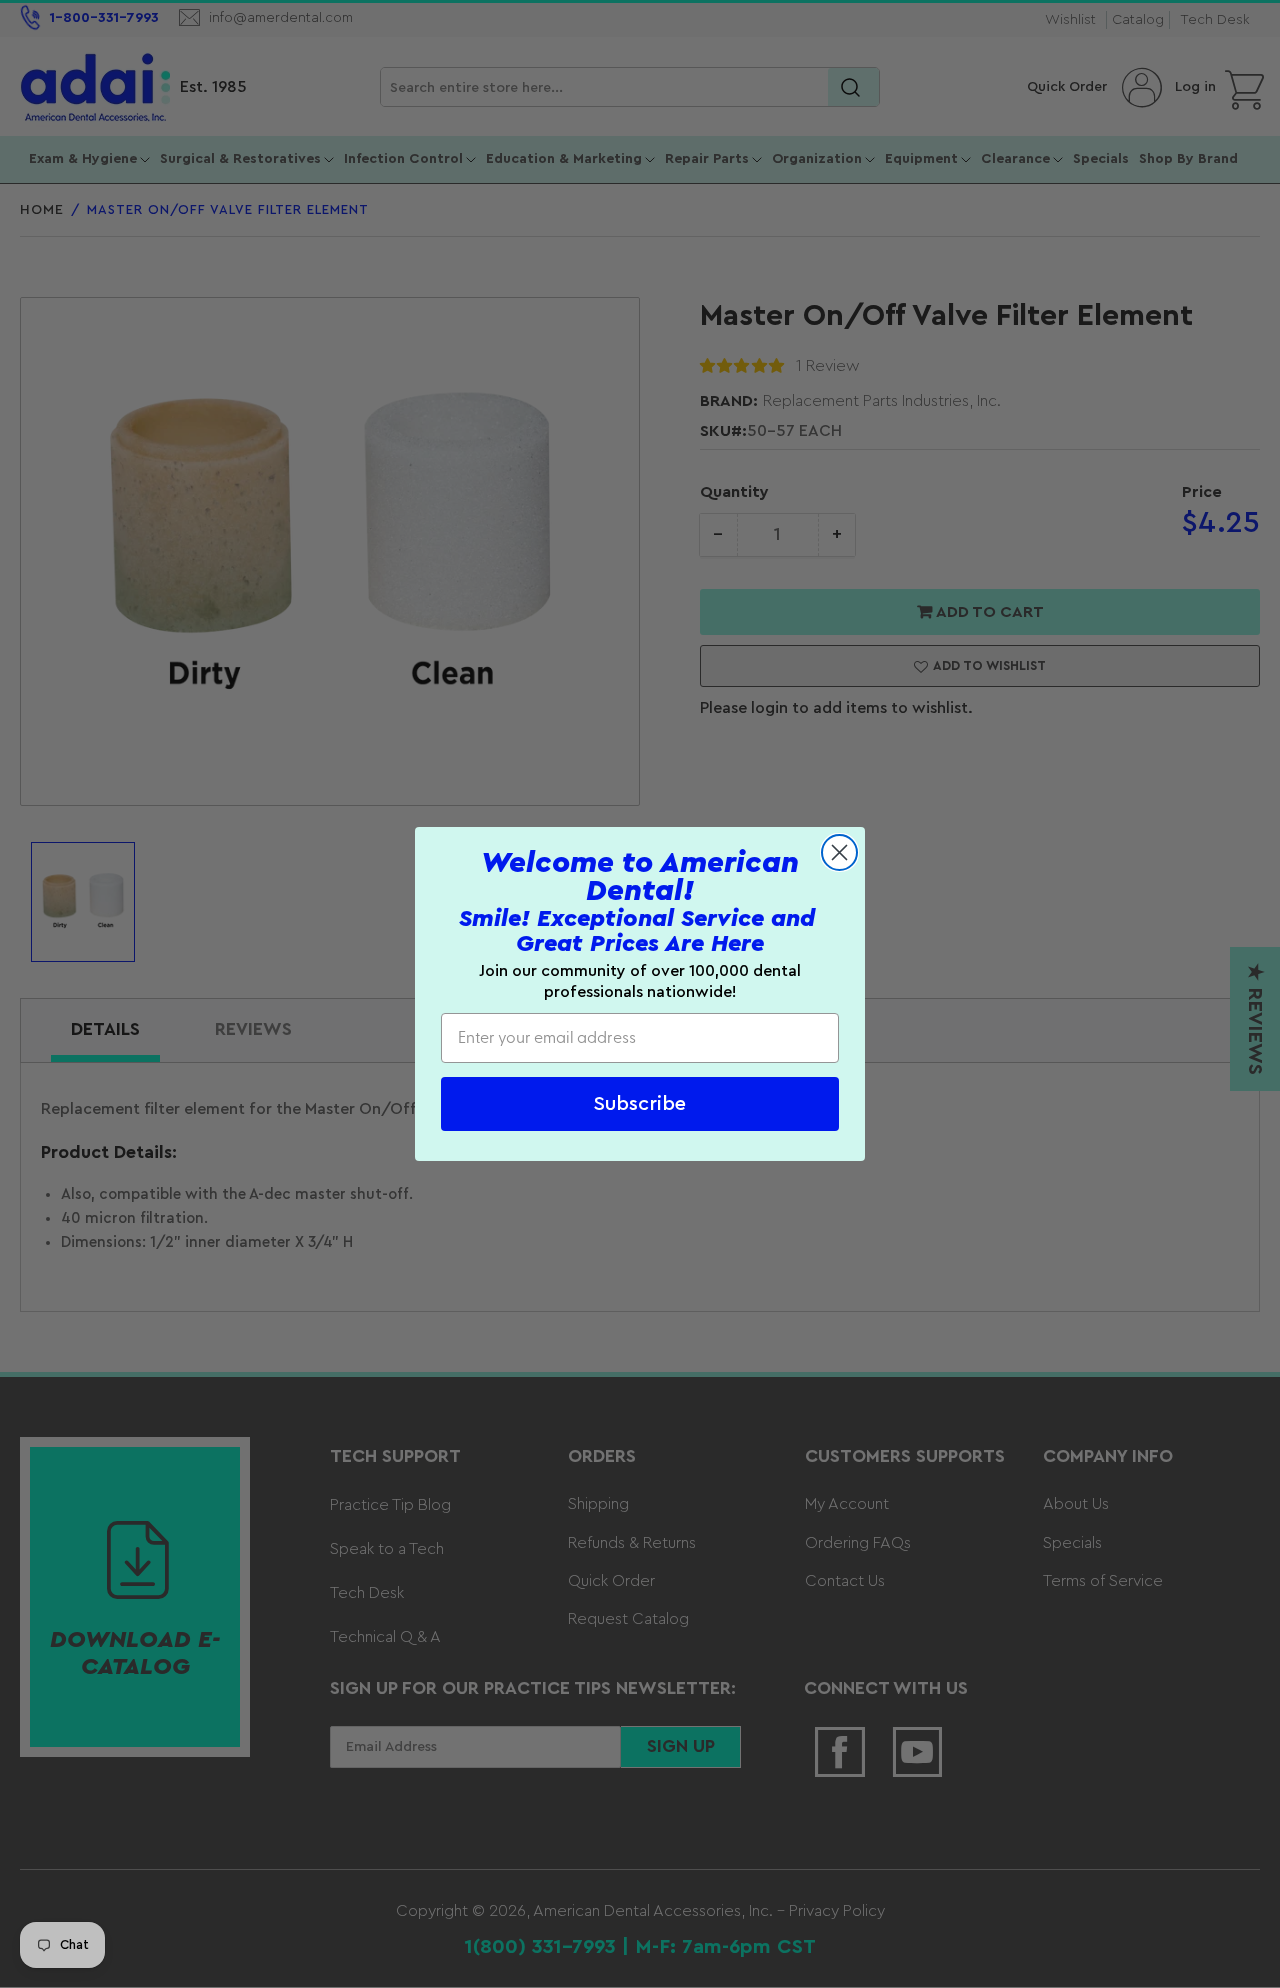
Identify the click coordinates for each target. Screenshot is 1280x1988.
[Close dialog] (839, 852)
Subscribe (640, 1104)
